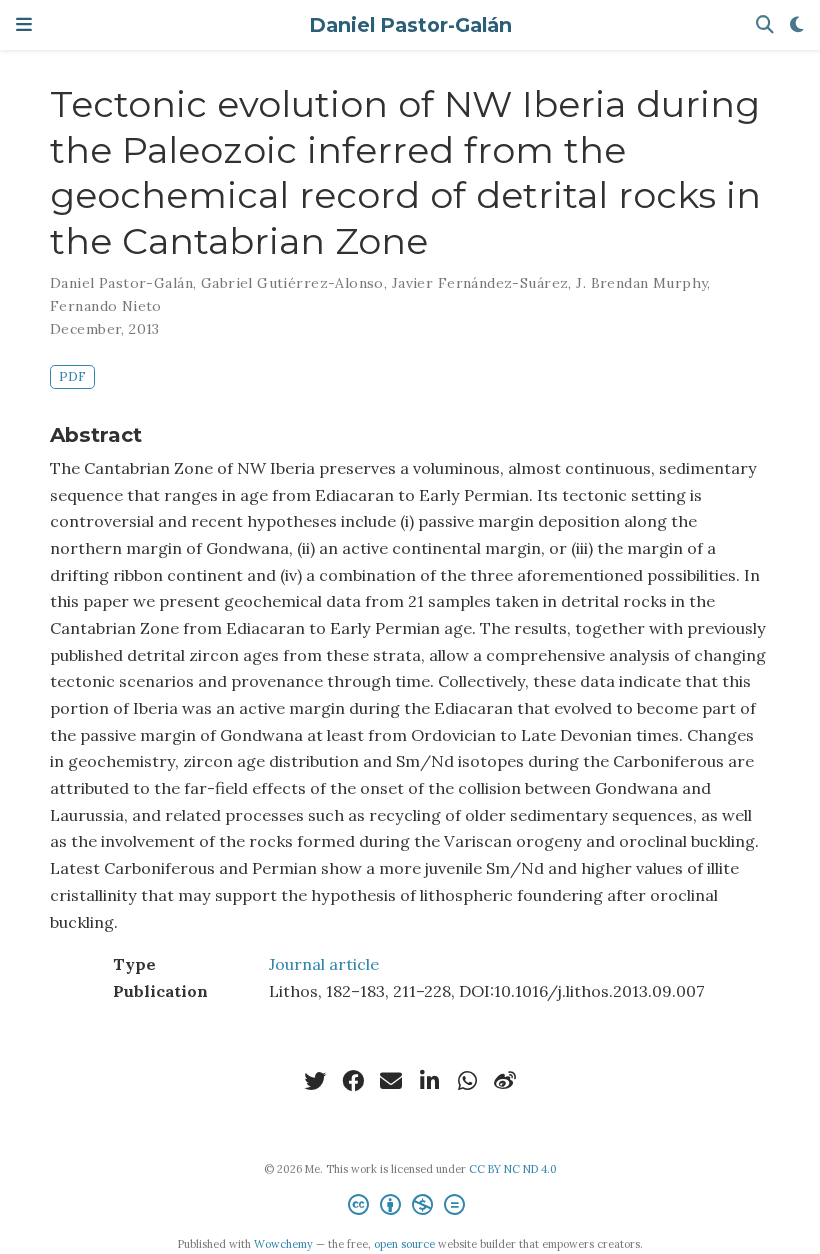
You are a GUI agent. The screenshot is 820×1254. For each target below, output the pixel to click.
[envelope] (391, 1081)
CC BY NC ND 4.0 (513, 1169)
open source (404, 1244)
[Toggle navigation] (24, 24)
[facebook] (353, 1081)
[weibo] (505, 1081)
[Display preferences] (797, 25)
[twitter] (315, 1081)
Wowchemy (283, 1244)
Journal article (324, 964)
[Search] (765, 25)
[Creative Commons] (410, 1207)
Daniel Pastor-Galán (410, 25)
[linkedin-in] (429, 1081)
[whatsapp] (467, 1081)
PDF (72, 376)
